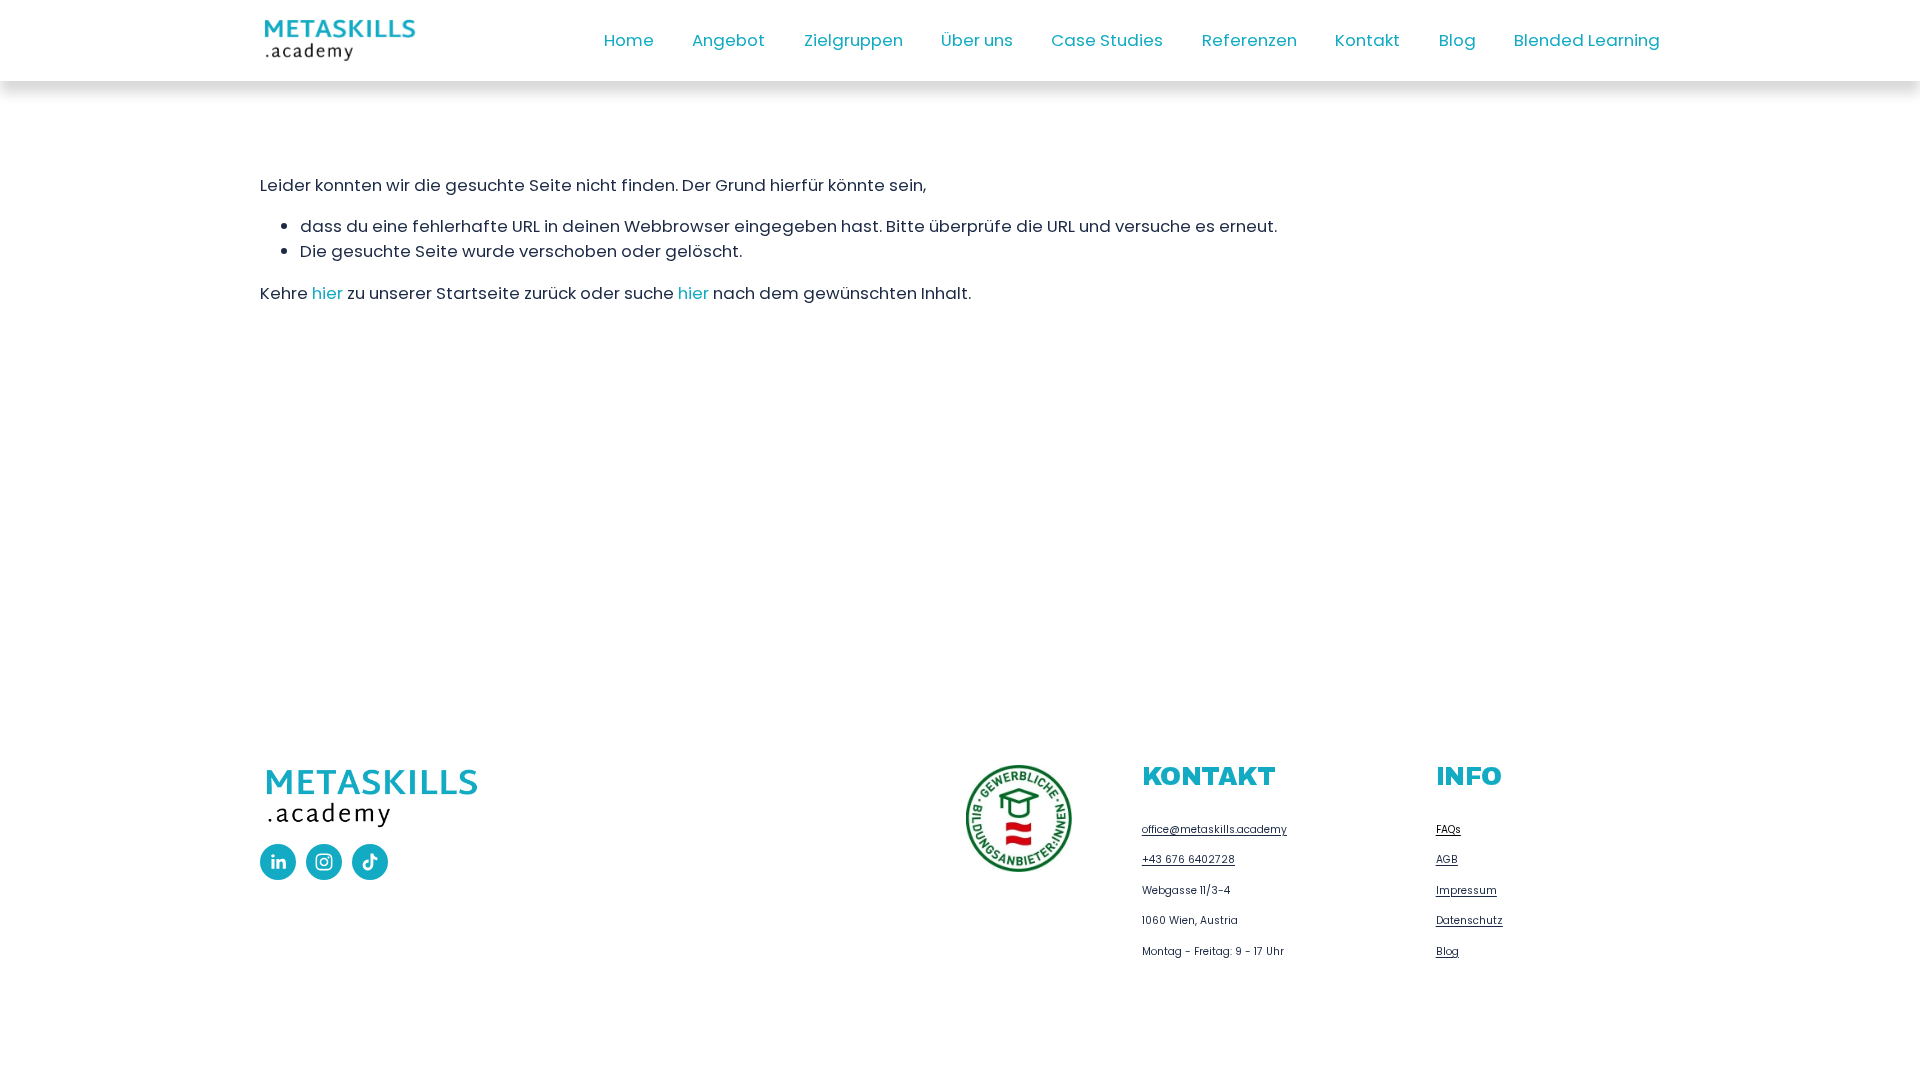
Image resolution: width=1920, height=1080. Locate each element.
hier (327, 293)
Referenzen (1249, 40)
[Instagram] (324, 862)
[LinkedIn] (278, 862)
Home (629, 40)
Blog (1457, 40)
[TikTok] (370, 862)
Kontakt (1367, 40)
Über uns (977, 40)
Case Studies (1107, 40)
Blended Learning (1587, 40)
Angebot (728, 40)
